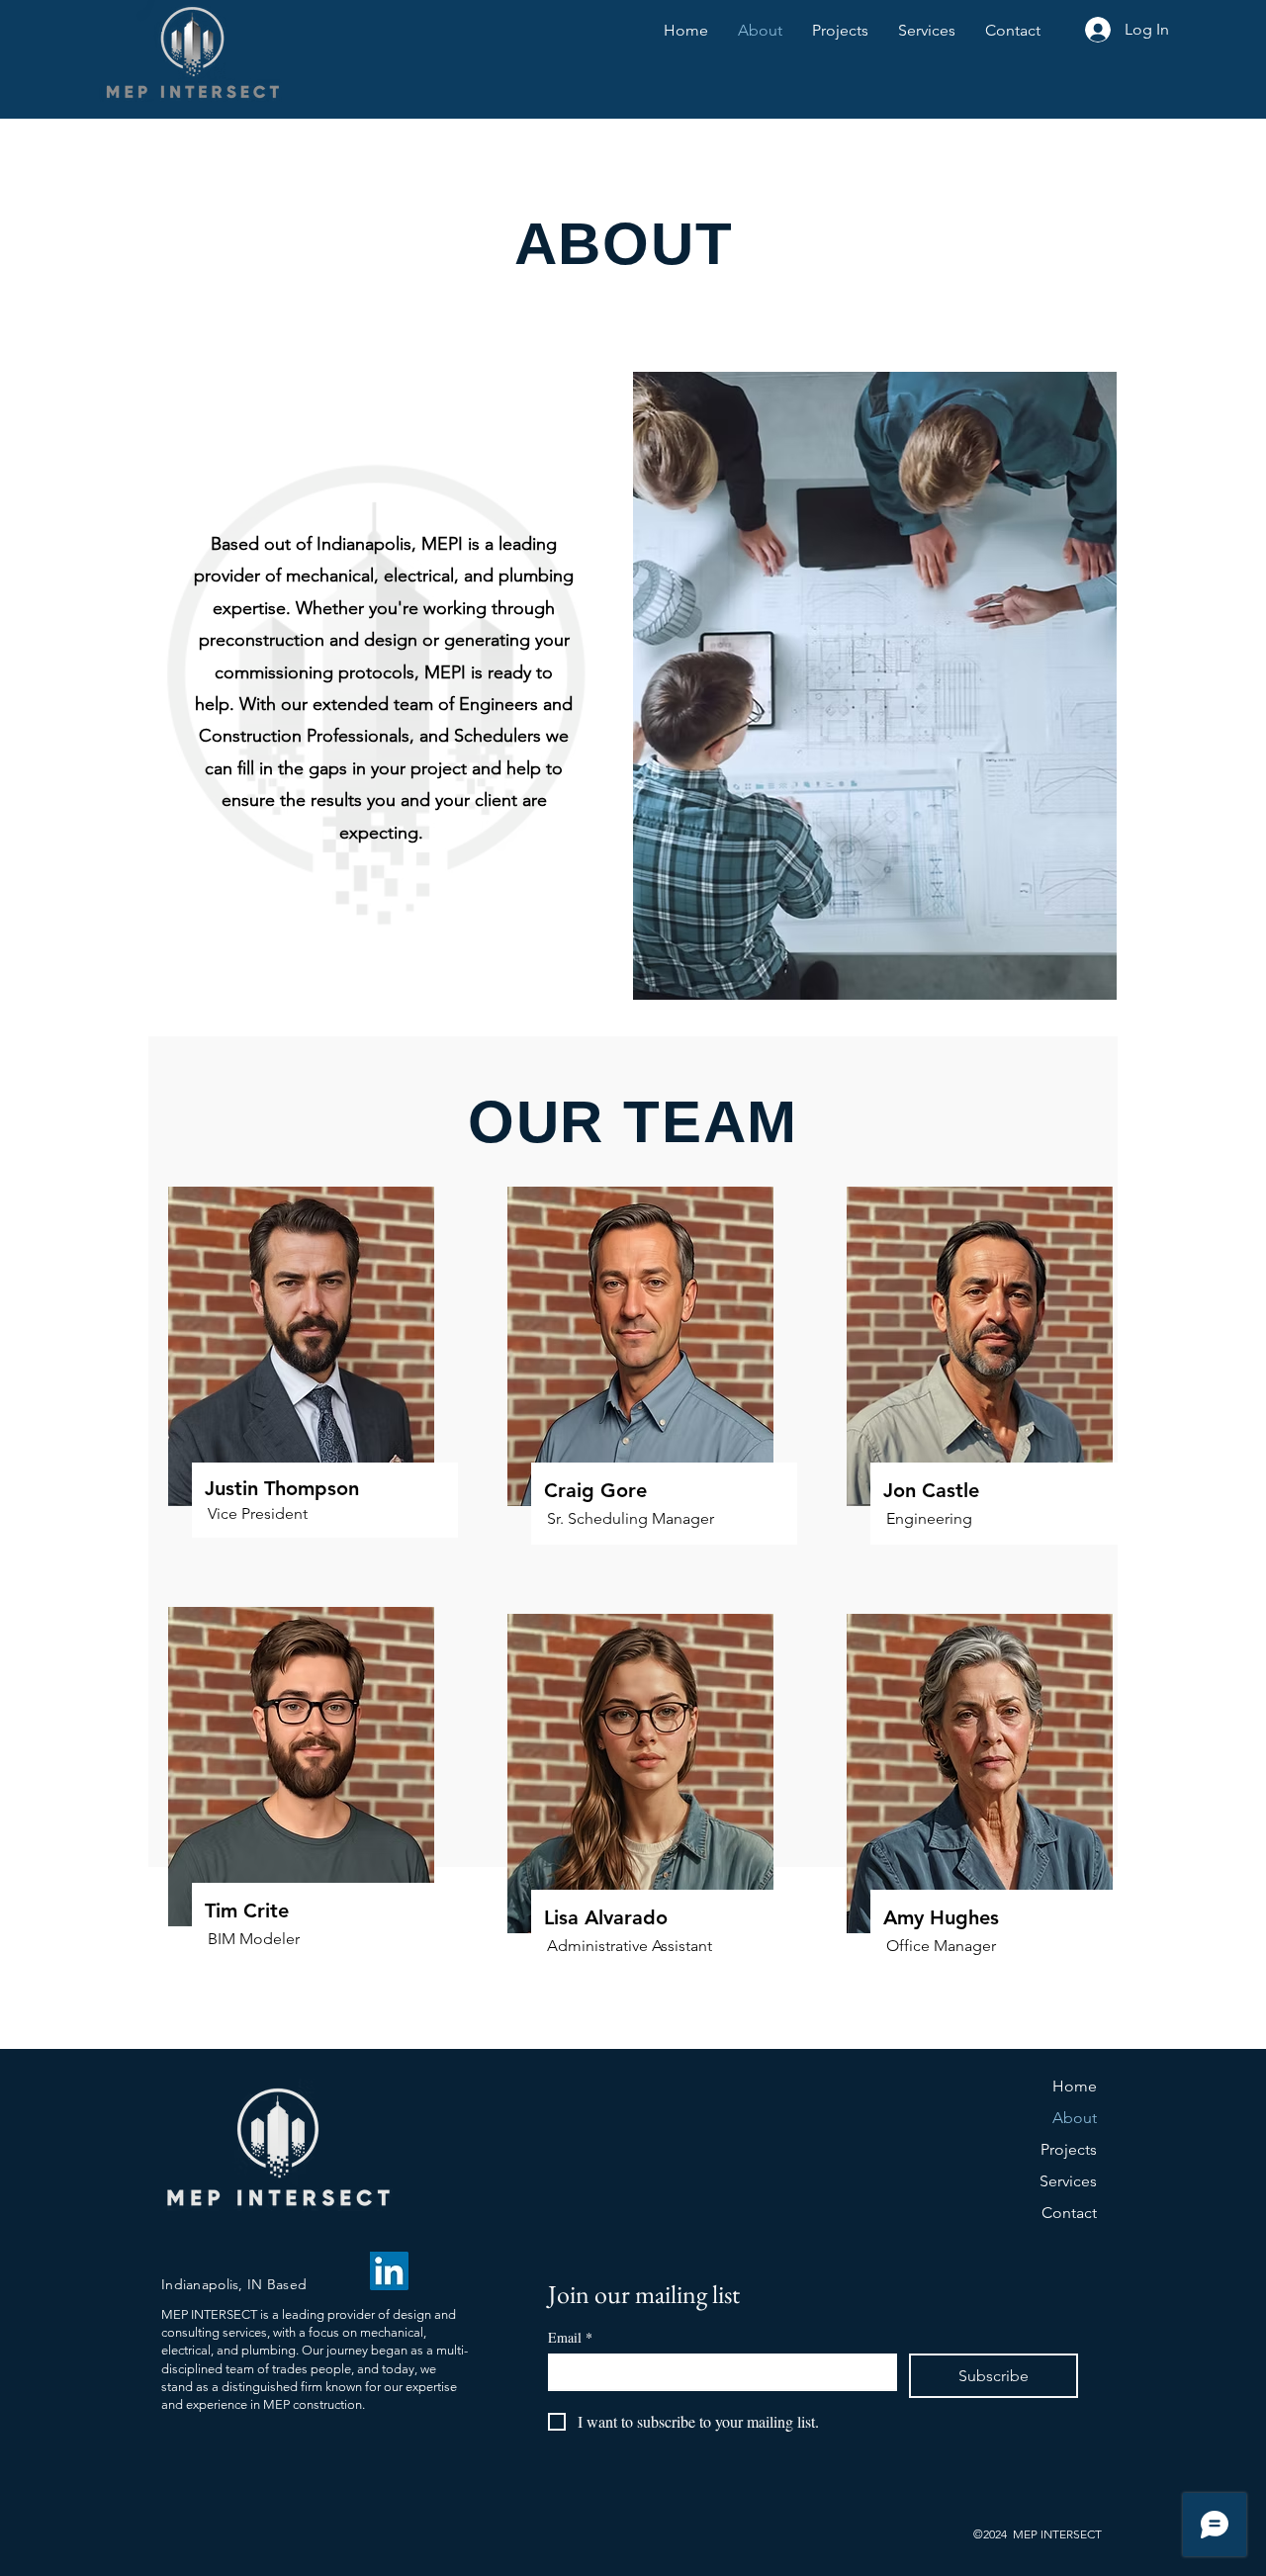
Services (1068, 2181)
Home (1075, 2086)
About (1075, 2118)
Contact (1069, 2213)
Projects (1069, 2149)
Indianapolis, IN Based (236, 2284)
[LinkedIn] (389, 2271)
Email (570, 2337)
